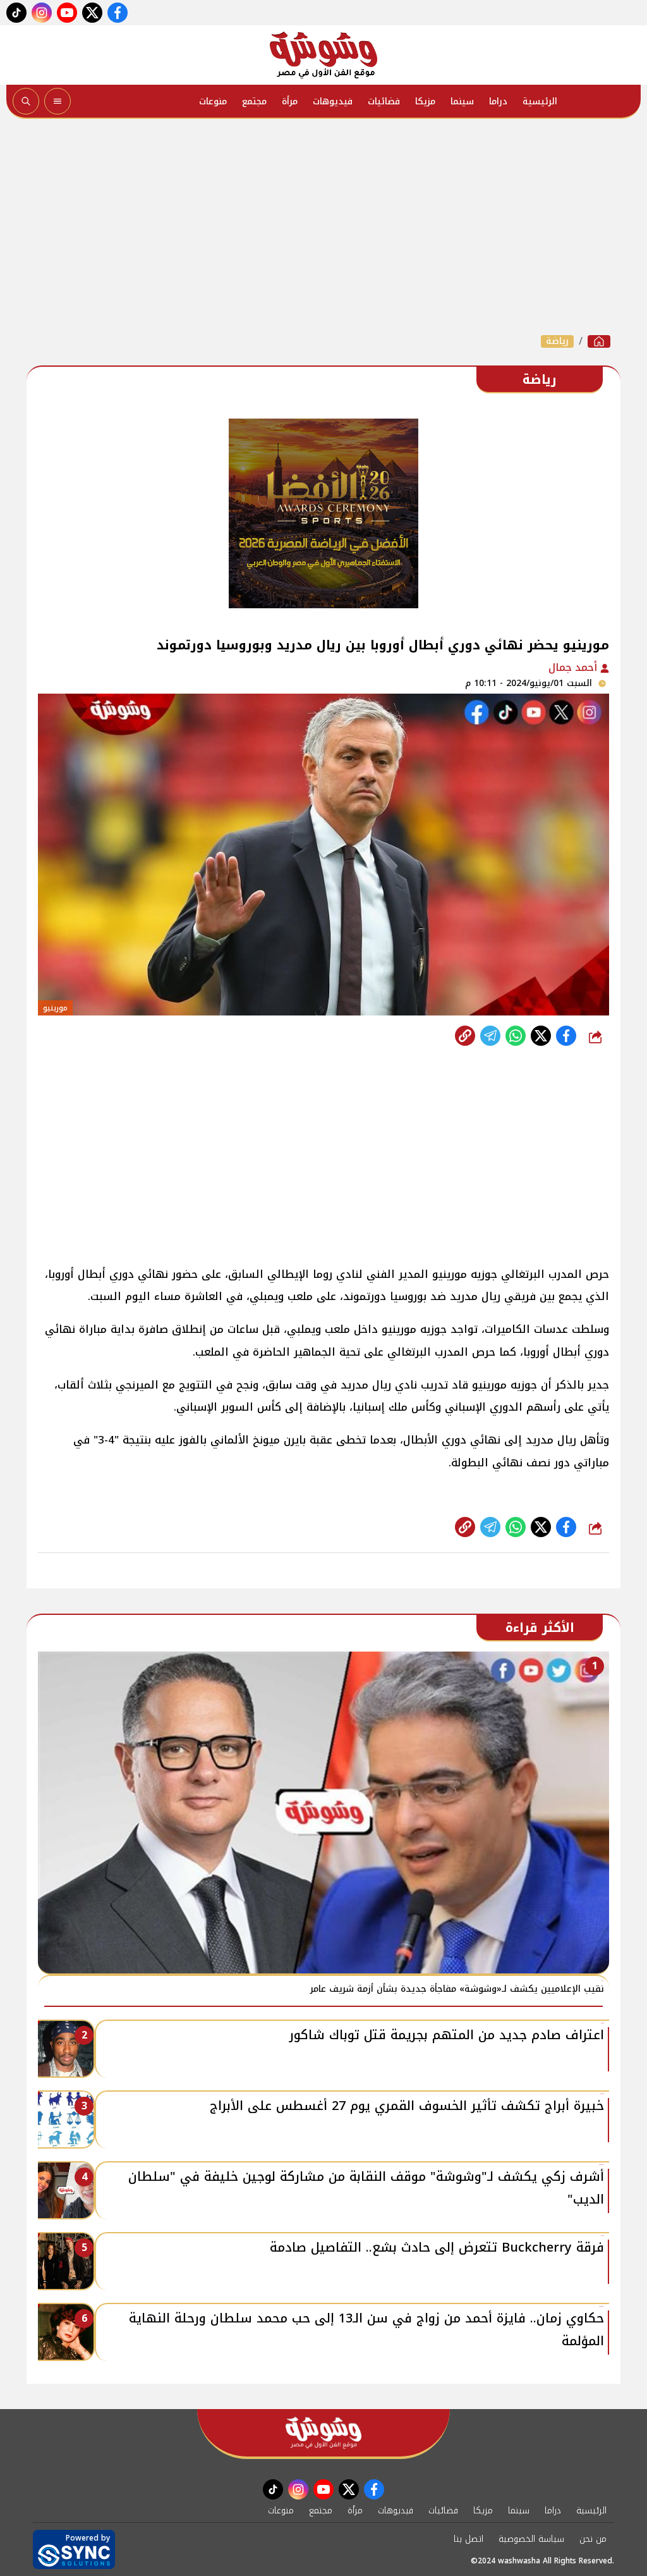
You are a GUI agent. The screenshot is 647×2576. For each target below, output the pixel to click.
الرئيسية (540, 101)
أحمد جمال (574, 667)
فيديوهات (333, 101)
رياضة (557, 341)
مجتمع (254, 101)
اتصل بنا (469, 2539)
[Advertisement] (323, 226)
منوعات (213, 101)
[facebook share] (566, 1036)
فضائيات (384, 101)
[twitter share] (541, 1036)
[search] (26, 101)
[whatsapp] (465, 1036)
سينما (462, 101)
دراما (498, 101)
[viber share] (490, 1036)
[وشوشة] (323, 55)
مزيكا (425, 101)
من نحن (593, 2539)
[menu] (57, 101)
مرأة (290, 101)
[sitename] (323, 2433)
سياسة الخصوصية (531, 2539)
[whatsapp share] (516, 1036)
